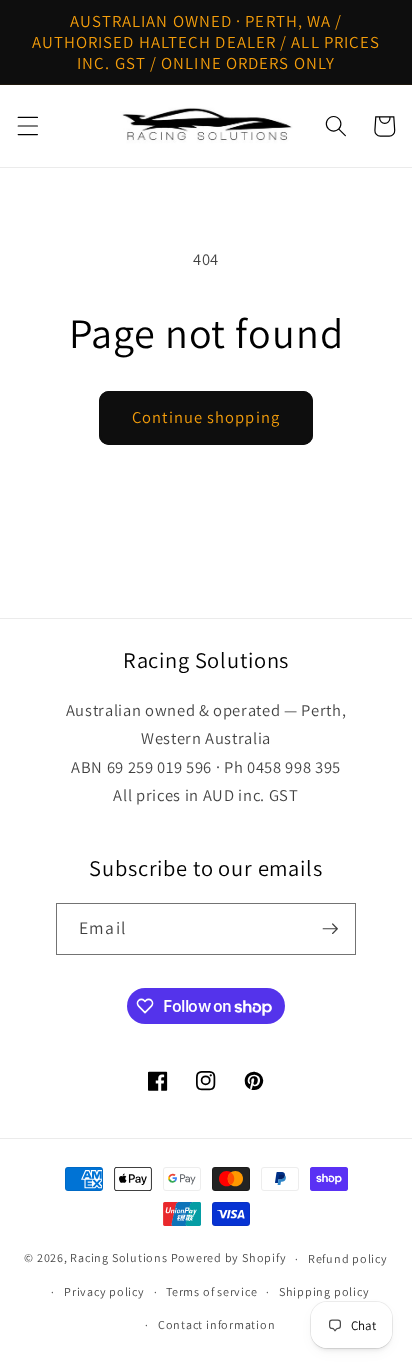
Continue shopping (206, 417)
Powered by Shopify (229, 1258)
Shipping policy (324, 1291)
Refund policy (348, 1258)
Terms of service (211, 1291)
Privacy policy (104, 1291)
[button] (27, 126)
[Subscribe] (330, 929)
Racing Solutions (118, 1258)
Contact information (217, 1324)
